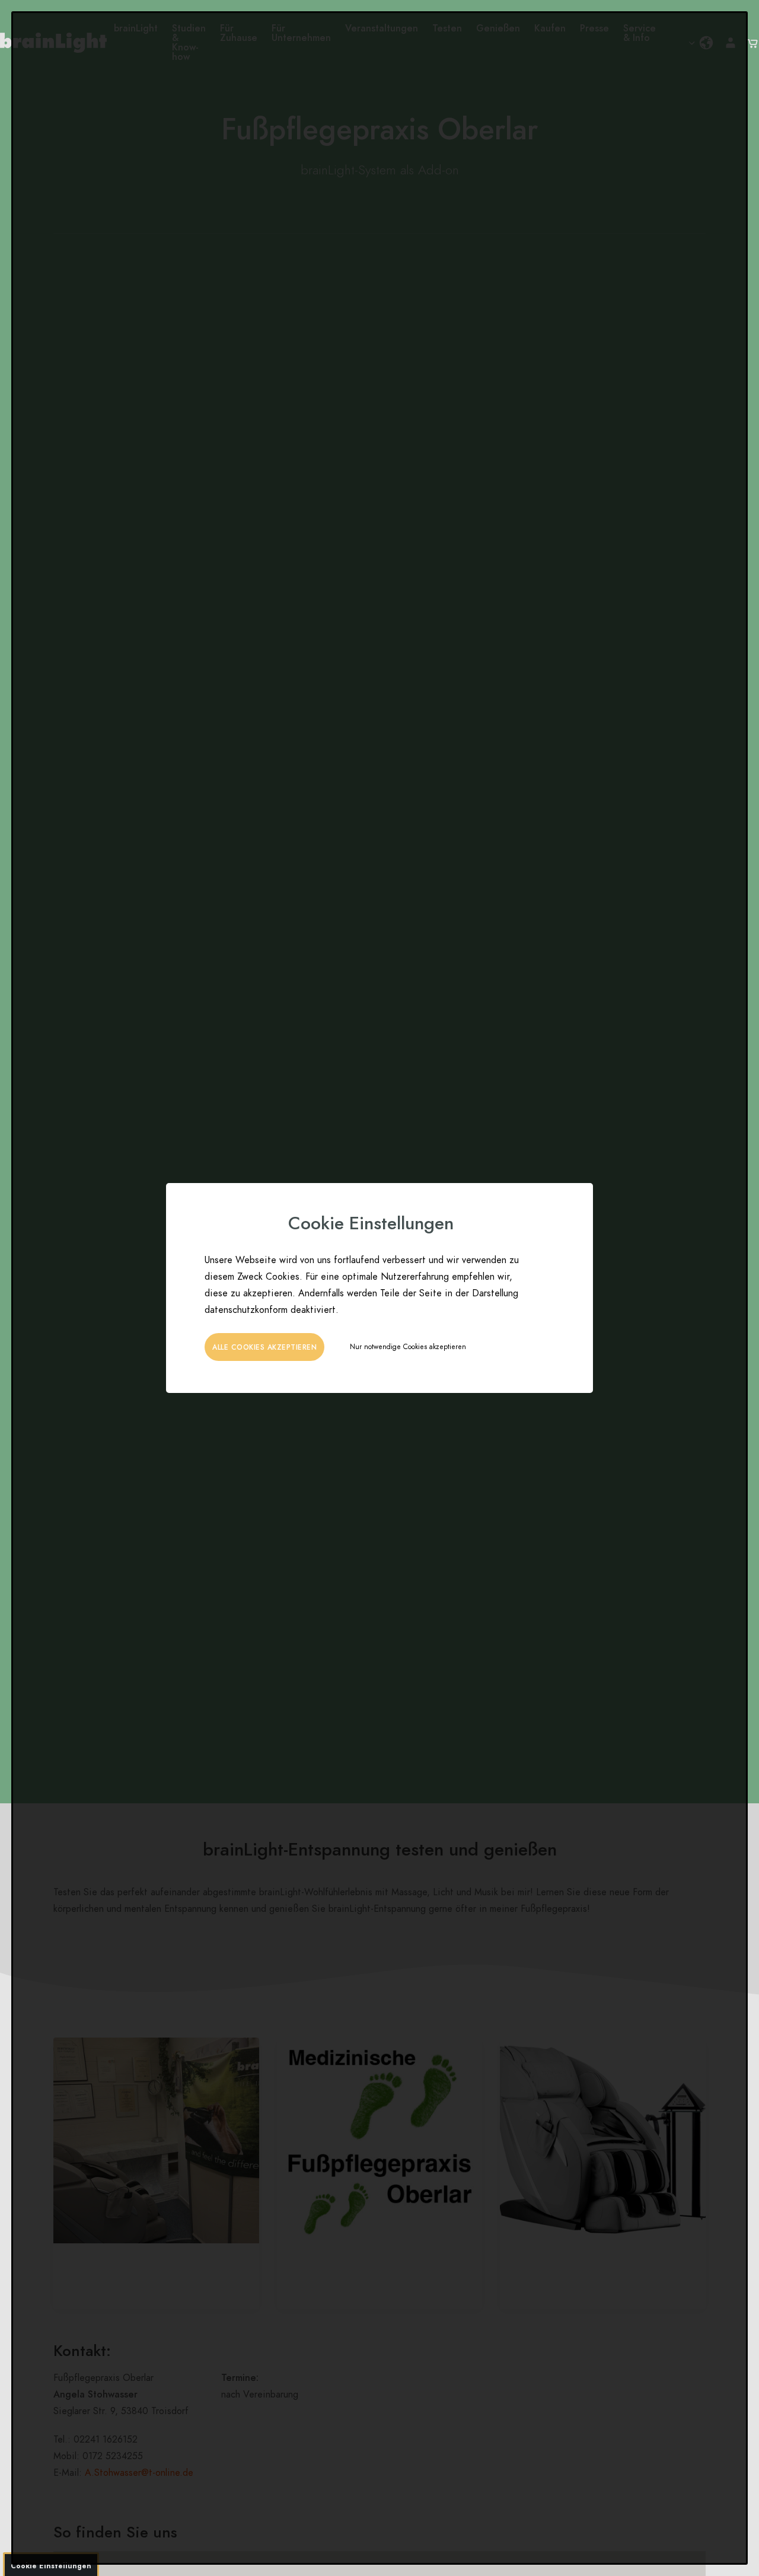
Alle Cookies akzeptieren (264, 1347)
